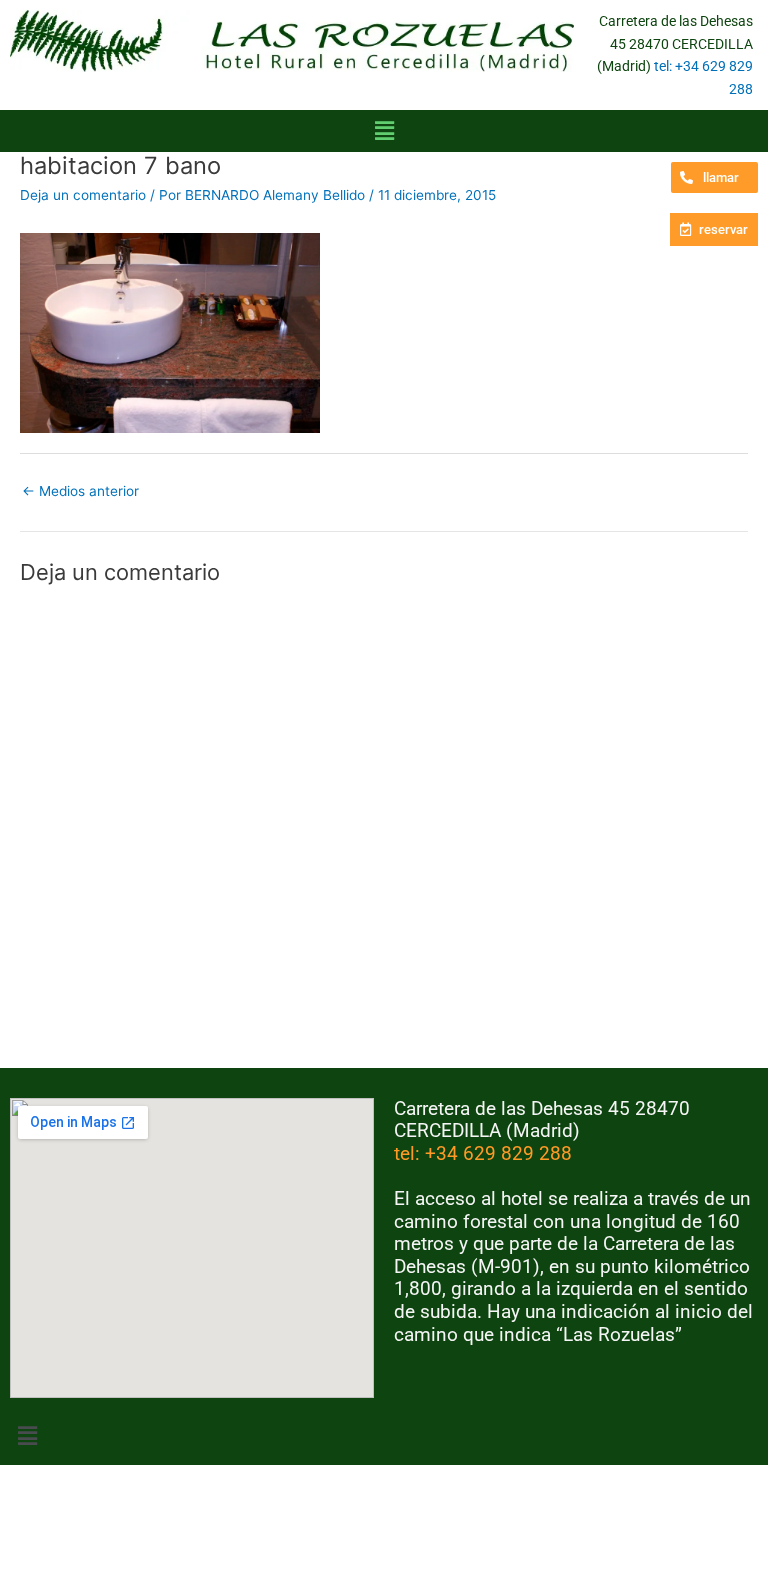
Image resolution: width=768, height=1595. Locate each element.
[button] (384, 131)
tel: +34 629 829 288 (483, 1153)
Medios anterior (80, 491)
